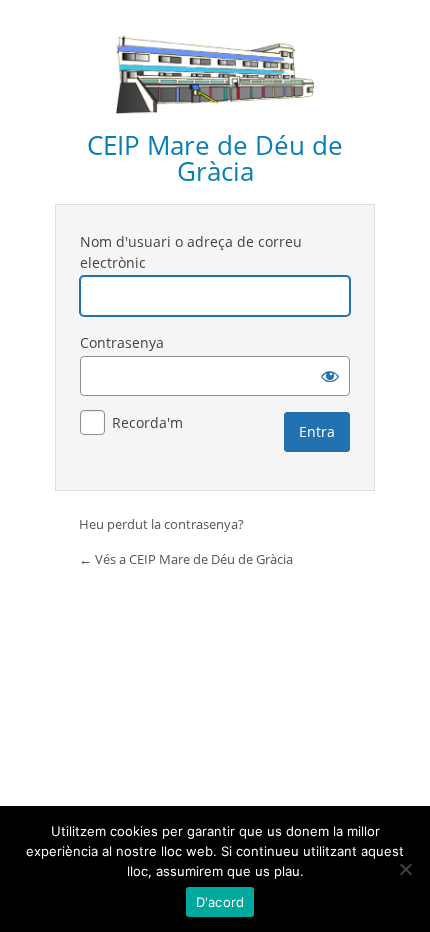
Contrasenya (122, 342)
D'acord (220, 902)
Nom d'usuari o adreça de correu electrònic (191, 252)
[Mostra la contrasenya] (330, 376)
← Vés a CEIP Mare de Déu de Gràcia (186, 559)
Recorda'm (147, 422)
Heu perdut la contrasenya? (161, 524)
